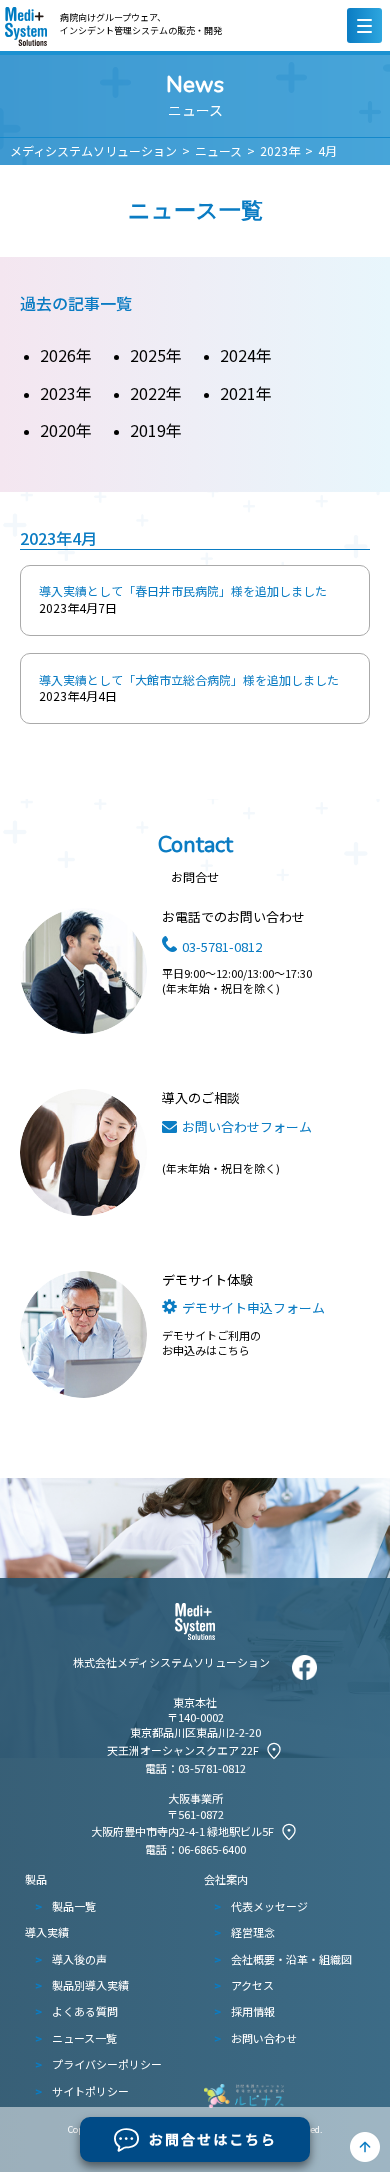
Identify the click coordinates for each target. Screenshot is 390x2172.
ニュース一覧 (84, 2038)
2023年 (280, 150)
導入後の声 (79, 1959)
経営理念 (253, 1932)
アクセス (252, 1985)
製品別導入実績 (90, 1985)
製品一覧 (74, 1906)
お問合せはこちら (213, 2139)
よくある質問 (85, 2011)
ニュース (218, 150)
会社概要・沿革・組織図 (291, 1959)
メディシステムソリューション (93, 150)
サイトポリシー (90, 2091)
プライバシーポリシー (107, 2064)
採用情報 (253, 2011)
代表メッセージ (269, 1906)
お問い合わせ (264, 2038)
